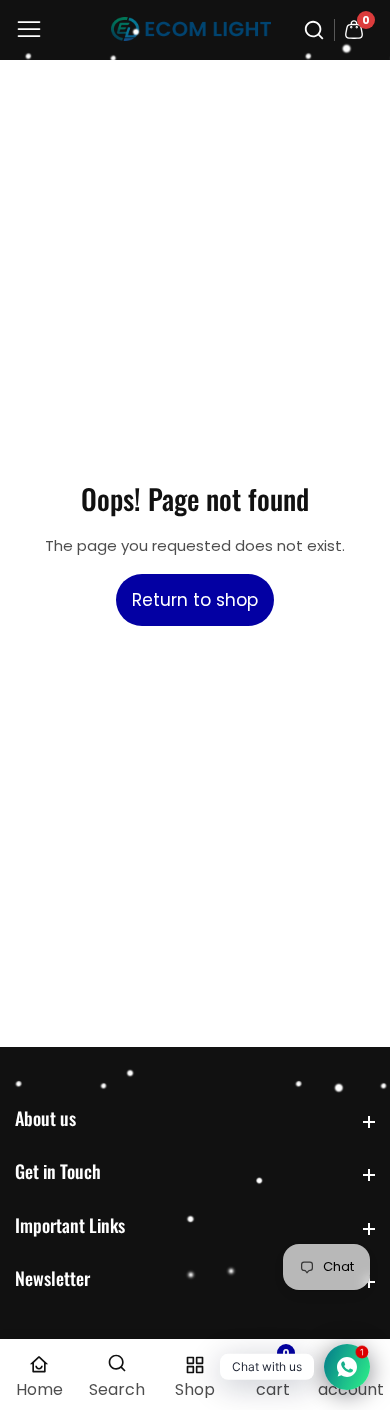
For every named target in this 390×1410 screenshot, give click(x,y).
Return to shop (195, 600)
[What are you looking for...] (317, 30)
